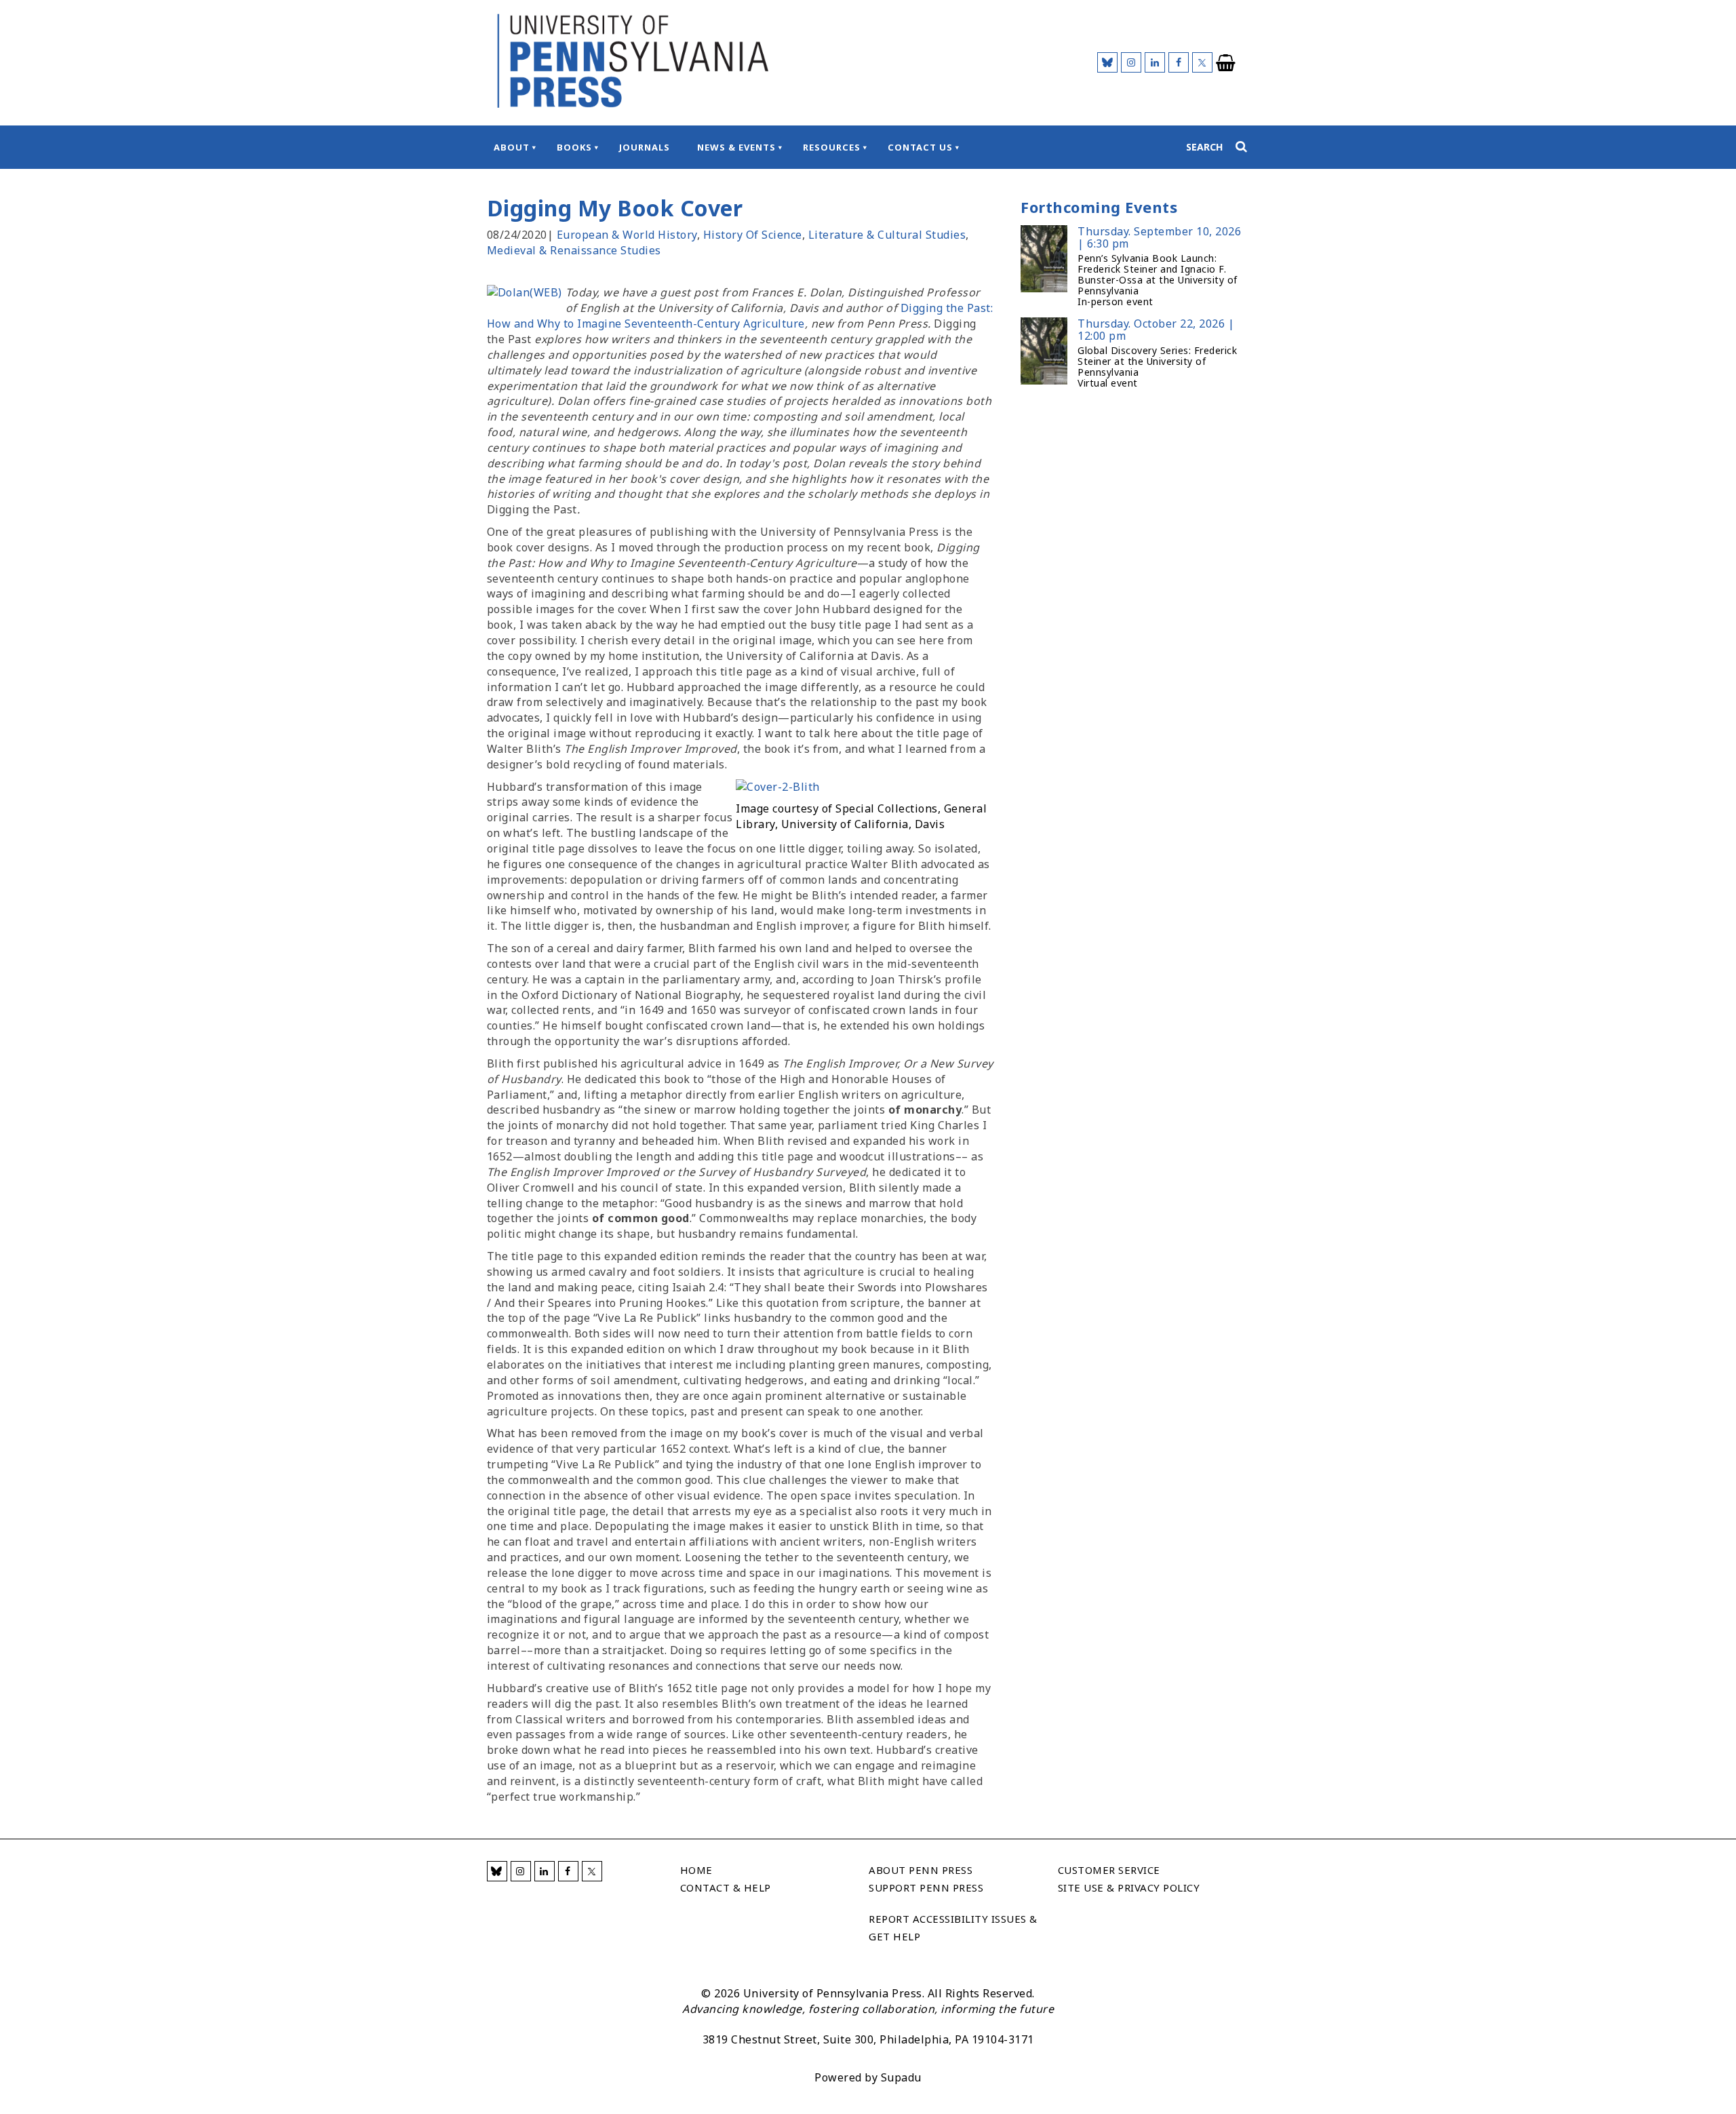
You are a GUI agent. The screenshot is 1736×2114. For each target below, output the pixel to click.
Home (696, 1870)
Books (574, 147)
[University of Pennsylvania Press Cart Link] (1226, 63)
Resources (832, 147)
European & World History (627, 235)
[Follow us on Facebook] (1179, 62)
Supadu (901, 2077)
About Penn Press (921, 1870)
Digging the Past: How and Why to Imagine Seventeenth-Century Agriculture (740, 316)
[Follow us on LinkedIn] (1155, 62)
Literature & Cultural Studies (887, 235)
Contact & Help (726, 1887)
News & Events (736, 147)
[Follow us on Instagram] (1131, 62)
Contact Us (920, 147)
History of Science (753, 235)
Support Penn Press (926, 1887)
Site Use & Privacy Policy (1129, 1887)
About (512, 147)
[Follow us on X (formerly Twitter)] (1202, 62)
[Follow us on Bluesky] (1107, 62)
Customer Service (1109, 1870)
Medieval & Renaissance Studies (574, 250)
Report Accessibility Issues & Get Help (953, 1927)
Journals (645, 147)
